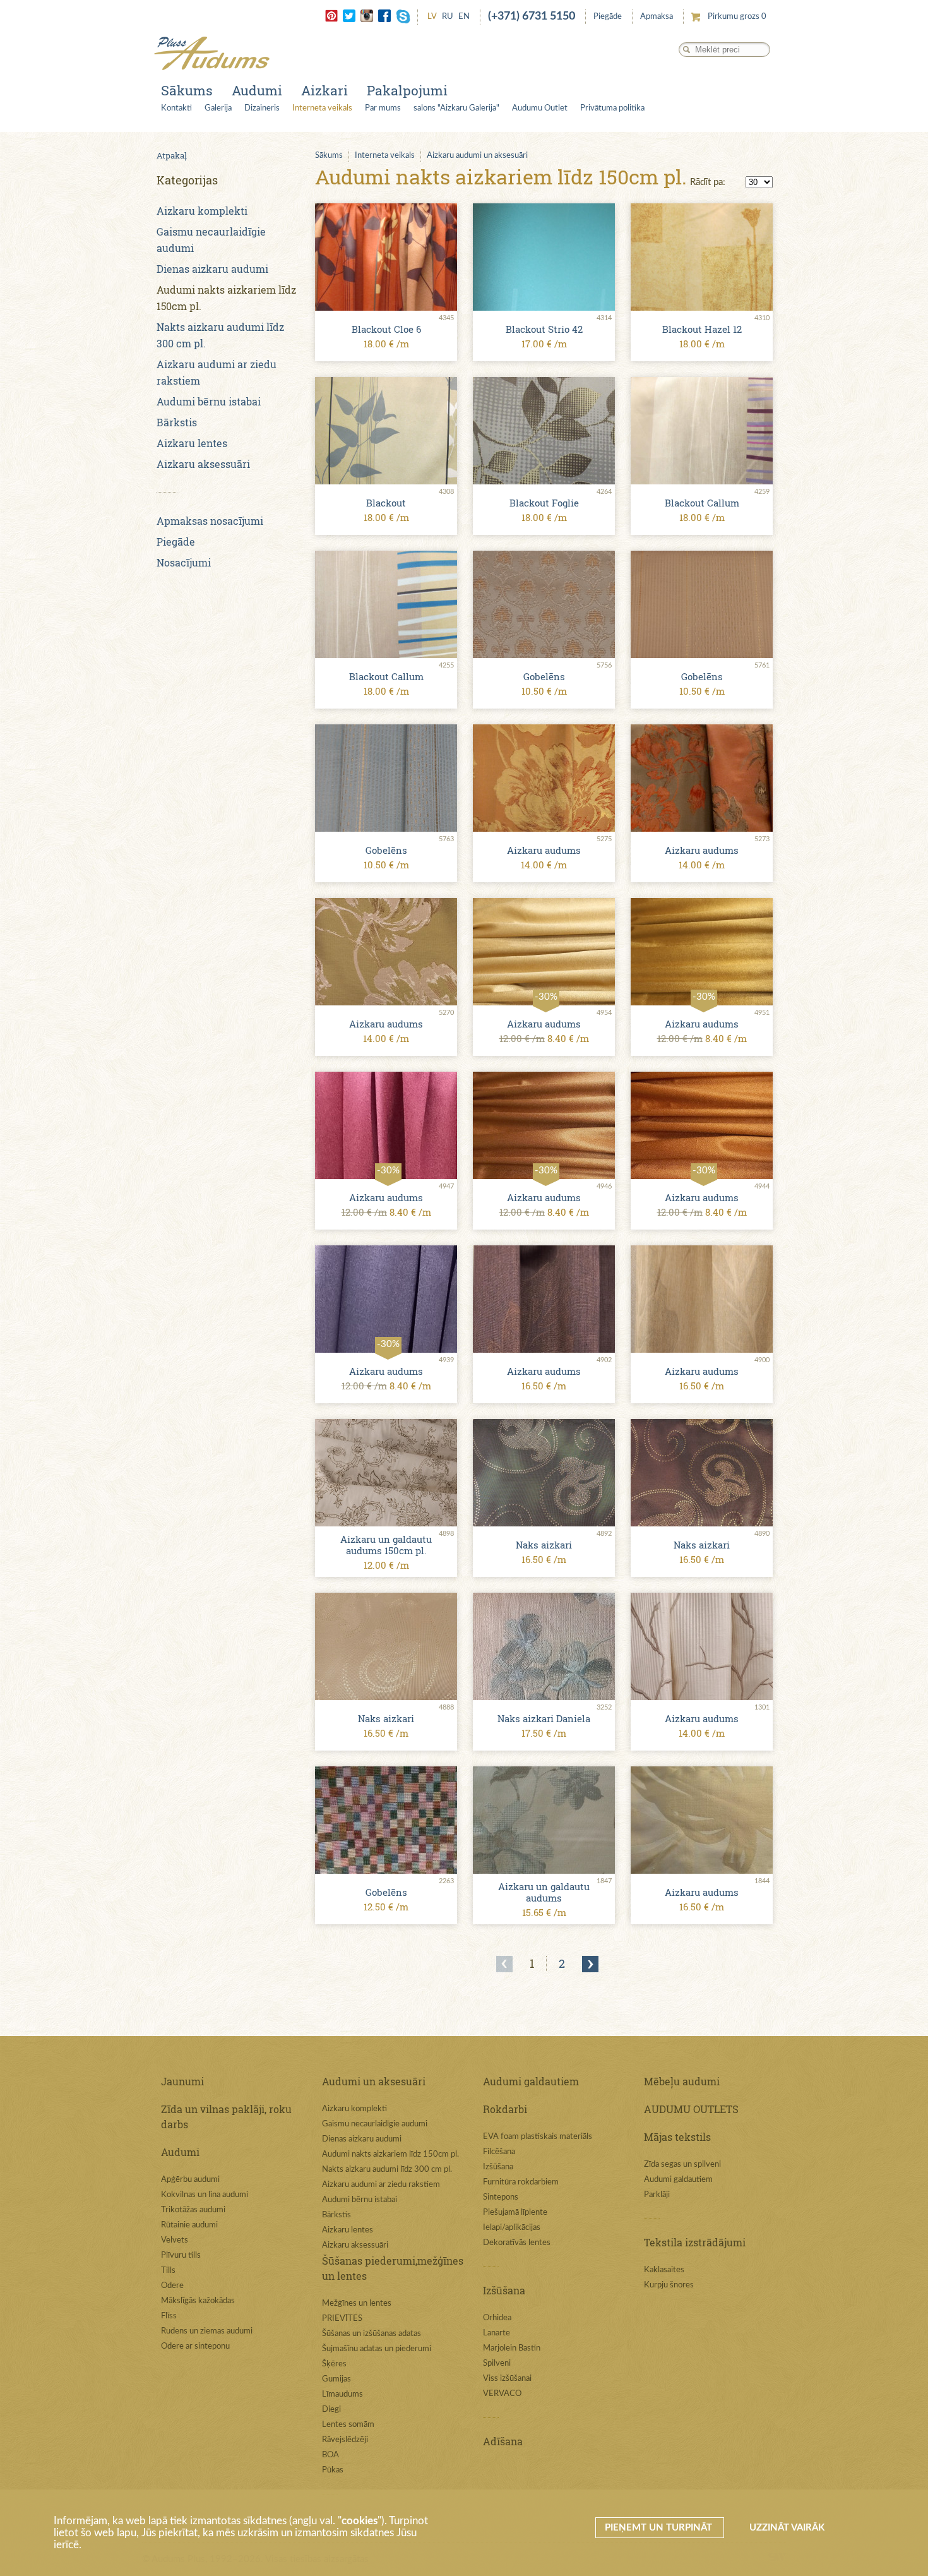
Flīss (169, 2316)
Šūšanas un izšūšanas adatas (372, 2334)
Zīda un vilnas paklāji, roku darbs (226, 2117)
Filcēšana (499, 2152)
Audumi (257, 90)
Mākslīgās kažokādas (198, 2301)
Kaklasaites (664, 2270)
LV (432, 17)
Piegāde (608, 17)
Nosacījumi (184, 562)
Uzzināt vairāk (787, 2528)
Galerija (218, 108)
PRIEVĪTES (342, 2319)
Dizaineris (262, 108)
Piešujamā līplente (515, 2213)
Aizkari (324, 90)
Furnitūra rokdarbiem (521, 2182)
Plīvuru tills (181, 2255)
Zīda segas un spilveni (682, 2165)
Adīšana (503, 2441)
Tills (168, 2271)
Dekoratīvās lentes (517, 2243)
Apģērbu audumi (190, 2180)
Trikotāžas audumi (193, 2210)
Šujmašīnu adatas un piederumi (377, 2349)
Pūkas (333, 2470)
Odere (172, 2286)
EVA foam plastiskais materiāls (538, 2137)
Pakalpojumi (407, 90)
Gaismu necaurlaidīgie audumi (375, 2124)
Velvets (175, 2240)
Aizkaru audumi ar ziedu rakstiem (381, 2185)
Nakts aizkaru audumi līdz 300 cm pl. (387, 2170)
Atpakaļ (172, 155)
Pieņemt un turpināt (660, 2528)
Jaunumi (182, 2081)
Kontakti (176, 108)
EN (464, 17)
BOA (330, 2455)
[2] (590, 1964)
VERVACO (502, 2394)
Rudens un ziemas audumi (207, 2331)
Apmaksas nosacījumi (210, 521)
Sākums (187, 90)
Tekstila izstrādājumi (695, 2242)
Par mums (383, 108)
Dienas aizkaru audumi (212, 269)
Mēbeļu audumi (682, 2081)
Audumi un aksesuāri (374, 2081)
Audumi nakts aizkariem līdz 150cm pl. (390, 2154)
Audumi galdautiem (531, 2081)
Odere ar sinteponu (195, 2346)
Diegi (331, 2410)
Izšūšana (498, 2167)
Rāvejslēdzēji (345, 2440)
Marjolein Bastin (512, 2348)
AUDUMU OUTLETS (691, 2109)
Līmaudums (342, 2394)
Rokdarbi (505, 2109)
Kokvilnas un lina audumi (205, 2195)
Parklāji (657, 2195)
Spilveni (497, 2363)
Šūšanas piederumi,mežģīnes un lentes (393, 2268)
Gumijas (336, 2379)
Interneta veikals (322, 108)
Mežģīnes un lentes (357, 2303)
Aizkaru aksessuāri (203, 464)
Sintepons (501, 2197)
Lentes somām (348, 2425)
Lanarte (497, 2333)
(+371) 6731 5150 (532, 16)
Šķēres (334, 2364)
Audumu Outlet (540, 108)
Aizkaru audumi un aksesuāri (477, 156)
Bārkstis (177, 422)
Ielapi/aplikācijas (512, 2228)
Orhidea (497, 2318)
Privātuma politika (612, 108)
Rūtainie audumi (189, 2225)
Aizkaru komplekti (202, 211)
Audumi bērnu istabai (209, 401)
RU (448, 17)
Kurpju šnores (669, 2285)
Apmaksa (657, 17)
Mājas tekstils (677, 2137)
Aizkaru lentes (192, 443)
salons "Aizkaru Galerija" (456, 108)
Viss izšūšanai (507, 2379)
